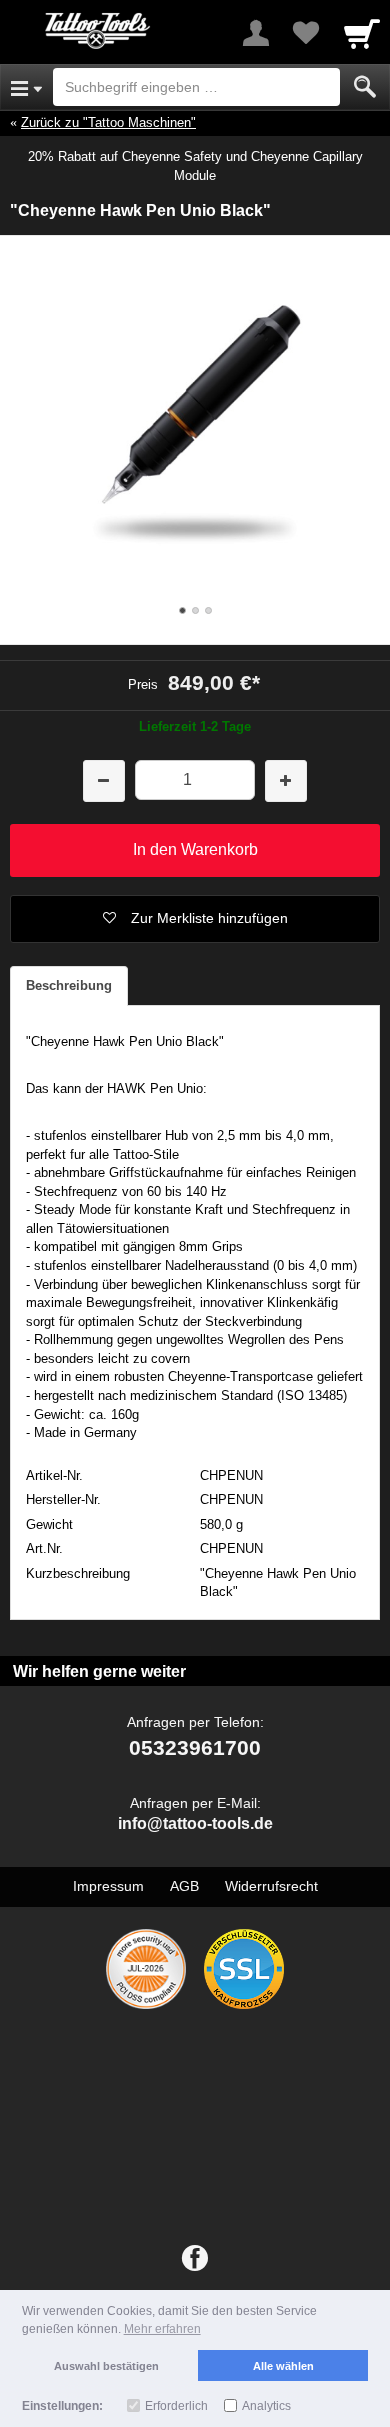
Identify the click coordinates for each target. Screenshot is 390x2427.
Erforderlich (176, 2406)
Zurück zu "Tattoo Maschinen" (108, 122)
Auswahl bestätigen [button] (106, 2366)
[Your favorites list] (306, 33)
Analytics (266, 2406)
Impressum (108, 1886)
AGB (184, 1886)
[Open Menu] (26, 87)
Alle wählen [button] (283, 2366)
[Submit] (365, 87)
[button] (195, 919)
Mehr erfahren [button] (162, 2329)
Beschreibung (69, 985)
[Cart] (362, 33)
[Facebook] (195, 2259)
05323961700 (195, 1747)
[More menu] (256, 33)
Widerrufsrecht (271, 1886)
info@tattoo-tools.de (195, 1823)
